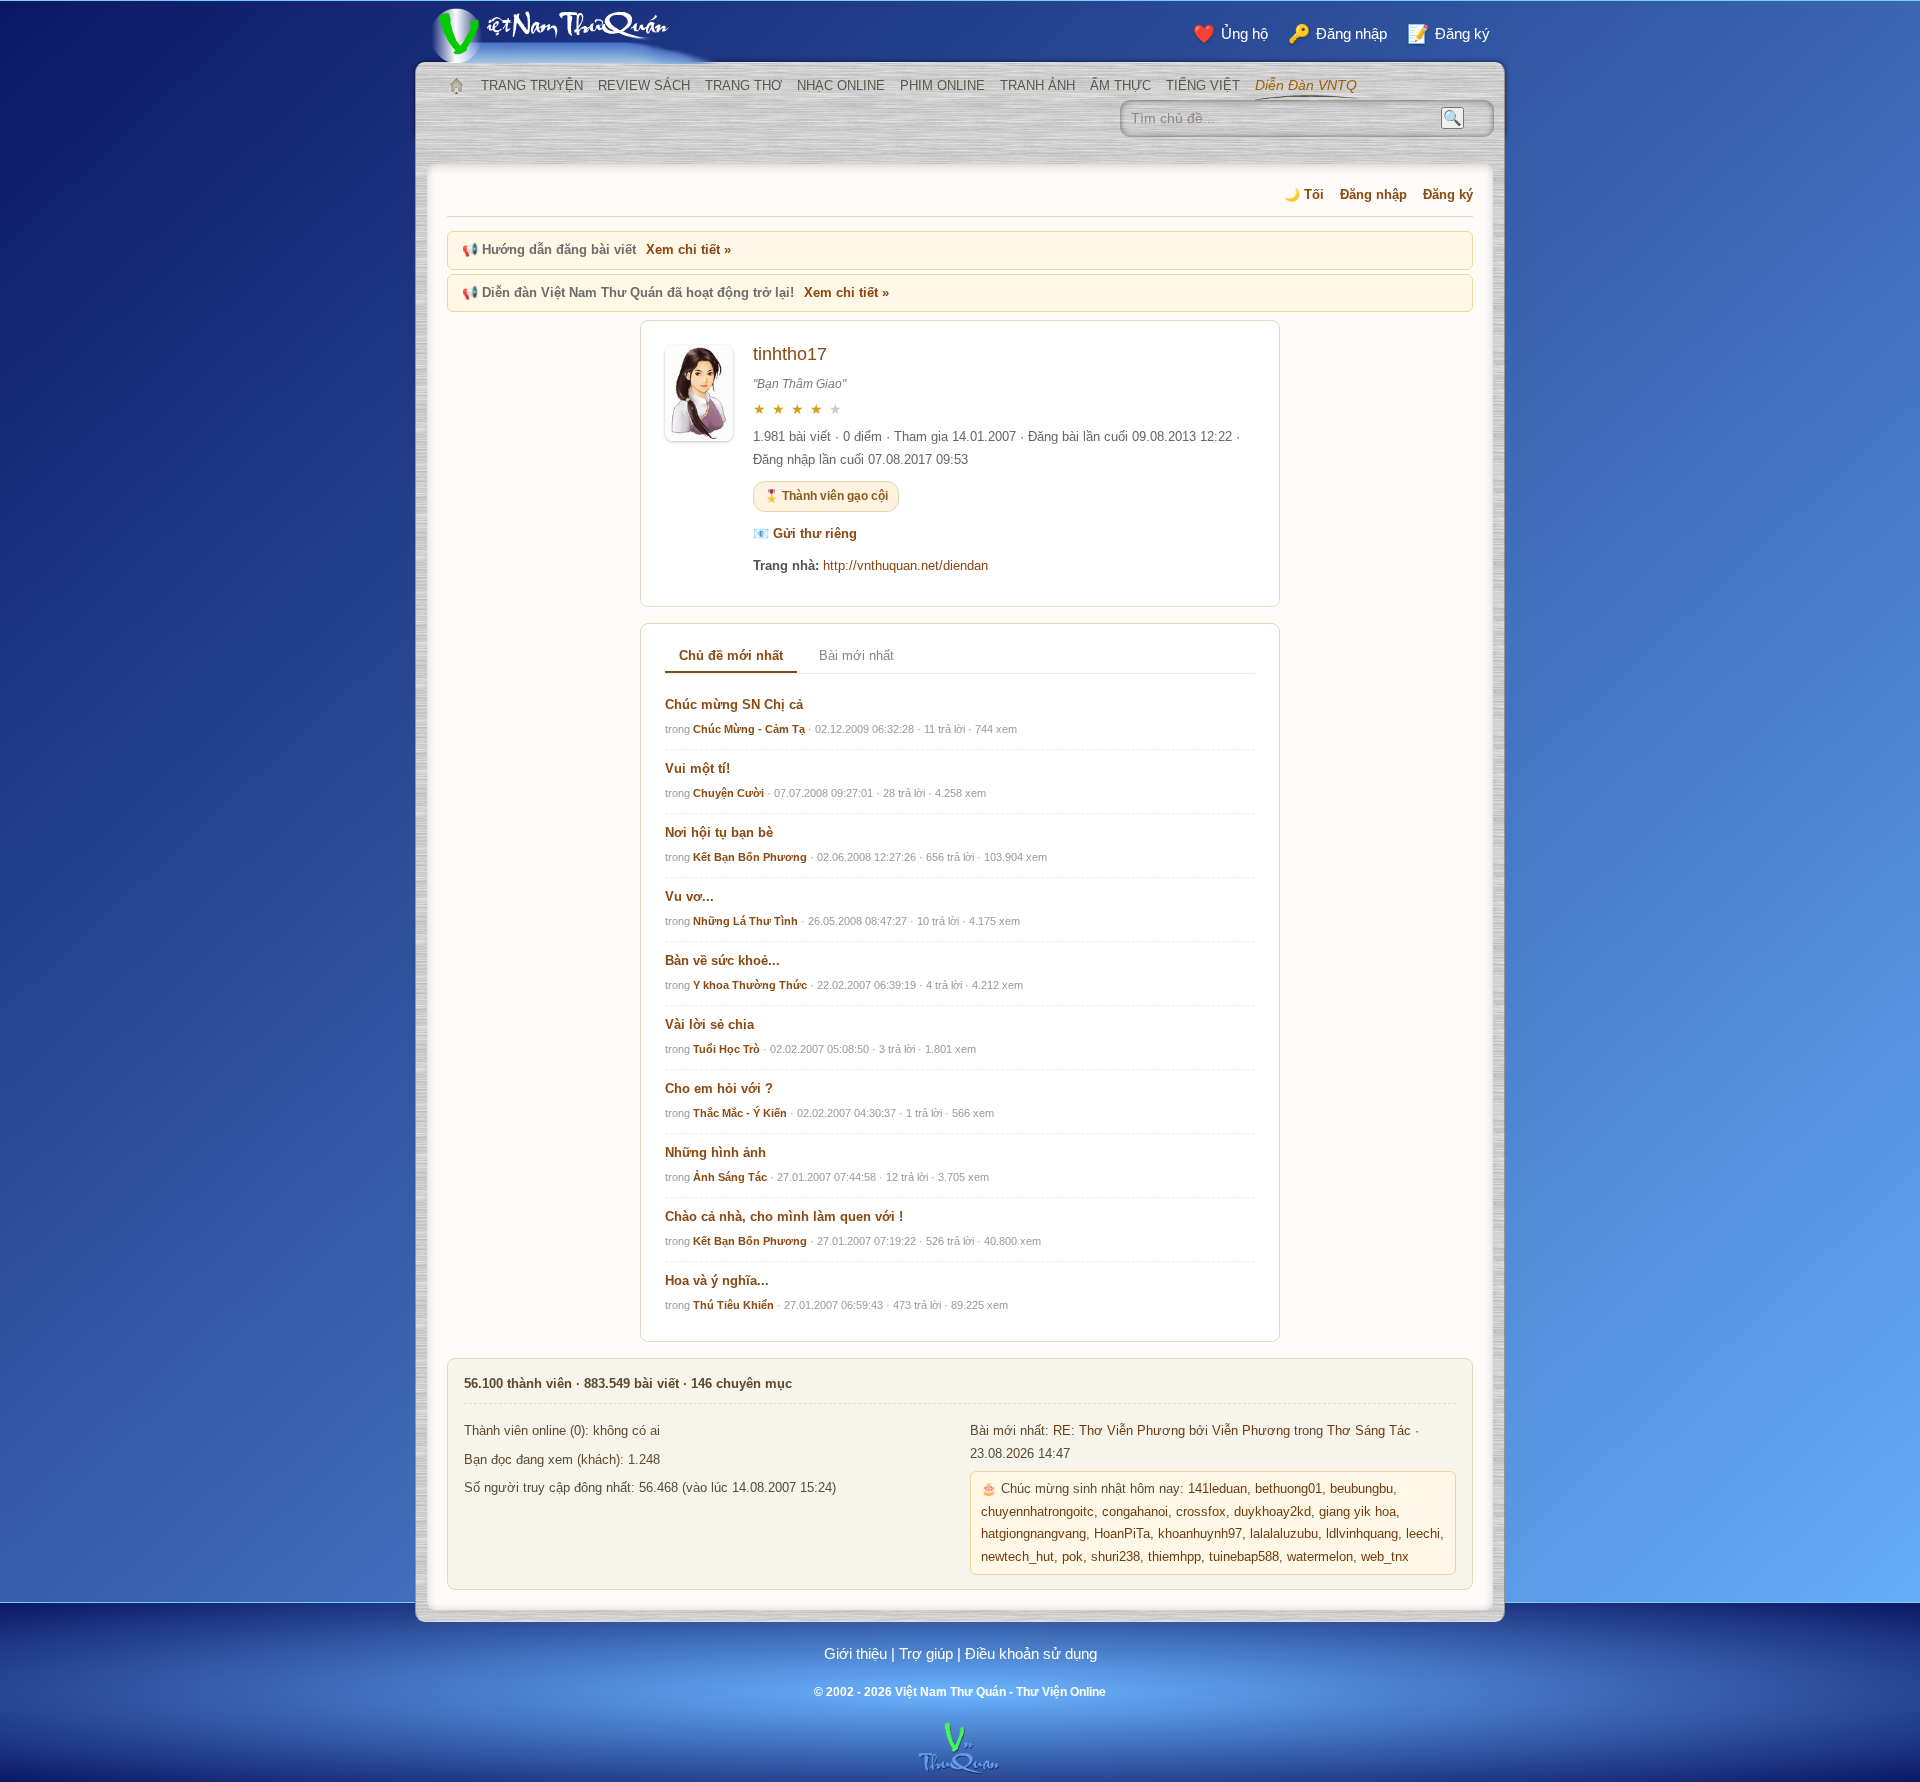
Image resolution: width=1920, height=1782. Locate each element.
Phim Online (942, 85)
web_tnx (1385, 1557)
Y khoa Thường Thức (750, 985)
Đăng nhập (1373, 194)
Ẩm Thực (1120, 85)
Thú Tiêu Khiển (733, 1305)
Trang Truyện (532, 85)
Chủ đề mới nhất (731, 655)
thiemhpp (1174, 1557)
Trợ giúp (926, 1653)
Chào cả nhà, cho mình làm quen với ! (784, 1216)
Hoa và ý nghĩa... (717, 1280)
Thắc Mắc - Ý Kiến (740, 1113)
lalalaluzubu (1284, 1534)
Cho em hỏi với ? (719, 1088)
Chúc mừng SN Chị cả (734, 704)
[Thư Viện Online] (575, 35)
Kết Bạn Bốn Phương (750, 857)
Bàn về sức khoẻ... (722, 960)
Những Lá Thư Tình (745, 921)
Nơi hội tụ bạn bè (719, 832)
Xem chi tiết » (688, 249)
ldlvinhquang (1362, 1534)
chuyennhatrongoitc (1037, 1512)
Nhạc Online (841, 85)
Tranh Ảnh (1037, 85)
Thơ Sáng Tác (1369, 1431)
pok (1072, 1557)
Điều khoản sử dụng (1031, 1653)
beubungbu (1361, 1489)
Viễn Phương (1251, 1431)
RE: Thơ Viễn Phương (1119, 1431)
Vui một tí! (697, 768)
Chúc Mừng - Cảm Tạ (749, 729)
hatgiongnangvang (1033, 1534)
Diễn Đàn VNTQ (1306, 85)
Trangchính (456, 86)
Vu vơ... (689, 896)
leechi (1423, 1534)
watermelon (1320, 1557)
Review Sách (644, 85)
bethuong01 (1288, 1489)
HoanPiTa (1122, 1534)
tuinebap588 (1244, 1557)
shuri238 (1115, 1557)
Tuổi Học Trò (726, 1049)
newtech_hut (1017, 1557)
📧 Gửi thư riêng (805, 533)
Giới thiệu (855, 1653)
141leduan (1217, 1489)
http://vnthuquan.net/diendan (905, 565)
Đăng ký (1448, 194)
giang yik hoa (1357, 1512)
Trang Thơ (743, 85)
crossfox (1201, 1512)
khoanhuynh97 (1200, 1534)
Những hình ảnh (715, 1152)
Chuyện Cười (728, 793)
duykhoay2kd (1272, 1512)
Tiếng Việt (1203, 85)
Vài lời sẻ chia (709, 1024)
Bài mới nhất (856, 655)
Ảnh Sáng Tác (730, 1177)
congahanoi (1135, 1512)
